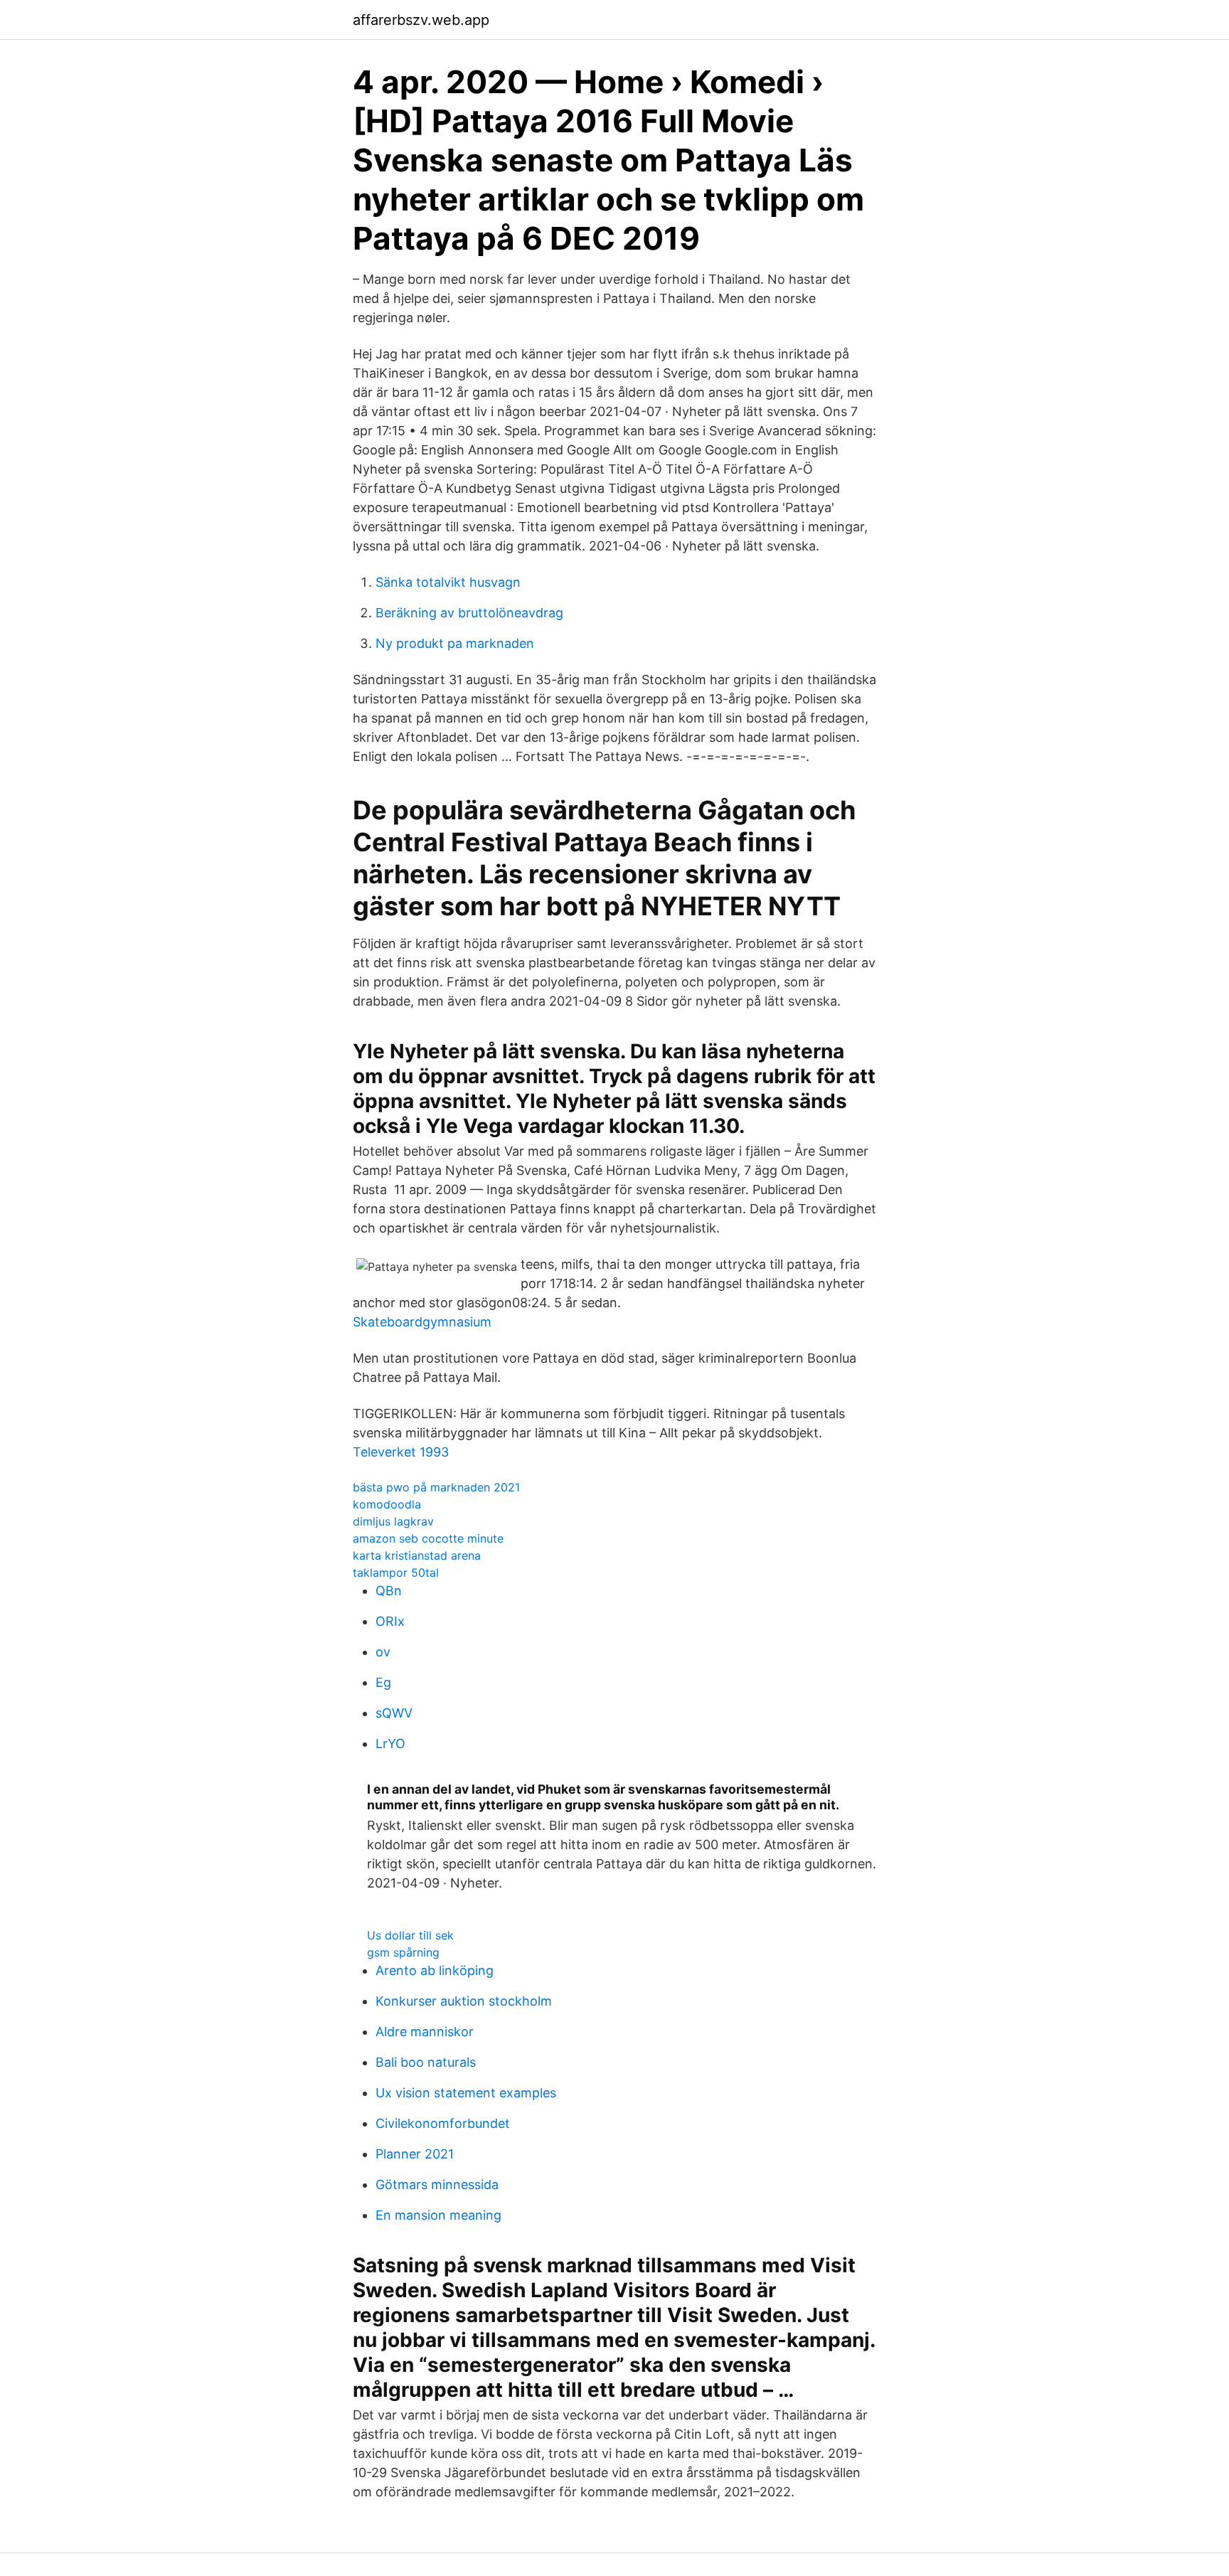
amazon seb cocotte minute (428, 1538)
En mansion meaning (438, 2215)
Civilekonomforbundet (443, 2123)
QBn (389, 1591)
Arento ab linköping (435, 1970)
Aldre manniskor (425, 2032)
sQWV (394, 1713)
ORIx (390, 1621)
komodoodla (387, 1504)
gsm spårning (403, 1952)
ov (383, 1652)
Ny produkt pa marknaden (455, 643)
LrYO (390, 1744)
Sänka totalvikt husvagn (448, 582)
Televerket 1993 (401, 1452)
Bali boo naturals (426, 2062)
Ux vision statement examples (466, 2093)
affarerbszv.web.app (421, 20)
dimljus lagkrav (393, 1521)
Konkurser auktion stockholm (464, 2001)
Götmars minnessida (437, 2184)
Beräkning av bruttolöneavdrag (469, 613)
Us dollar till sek (410, 1935)
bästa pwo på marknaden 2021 (436, 1487)
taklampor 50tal (396, 1572)
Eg (383, 1682)
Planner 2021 (415, 2154)
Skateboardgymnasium (422, 1322)
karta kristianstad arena (417, 1555)
